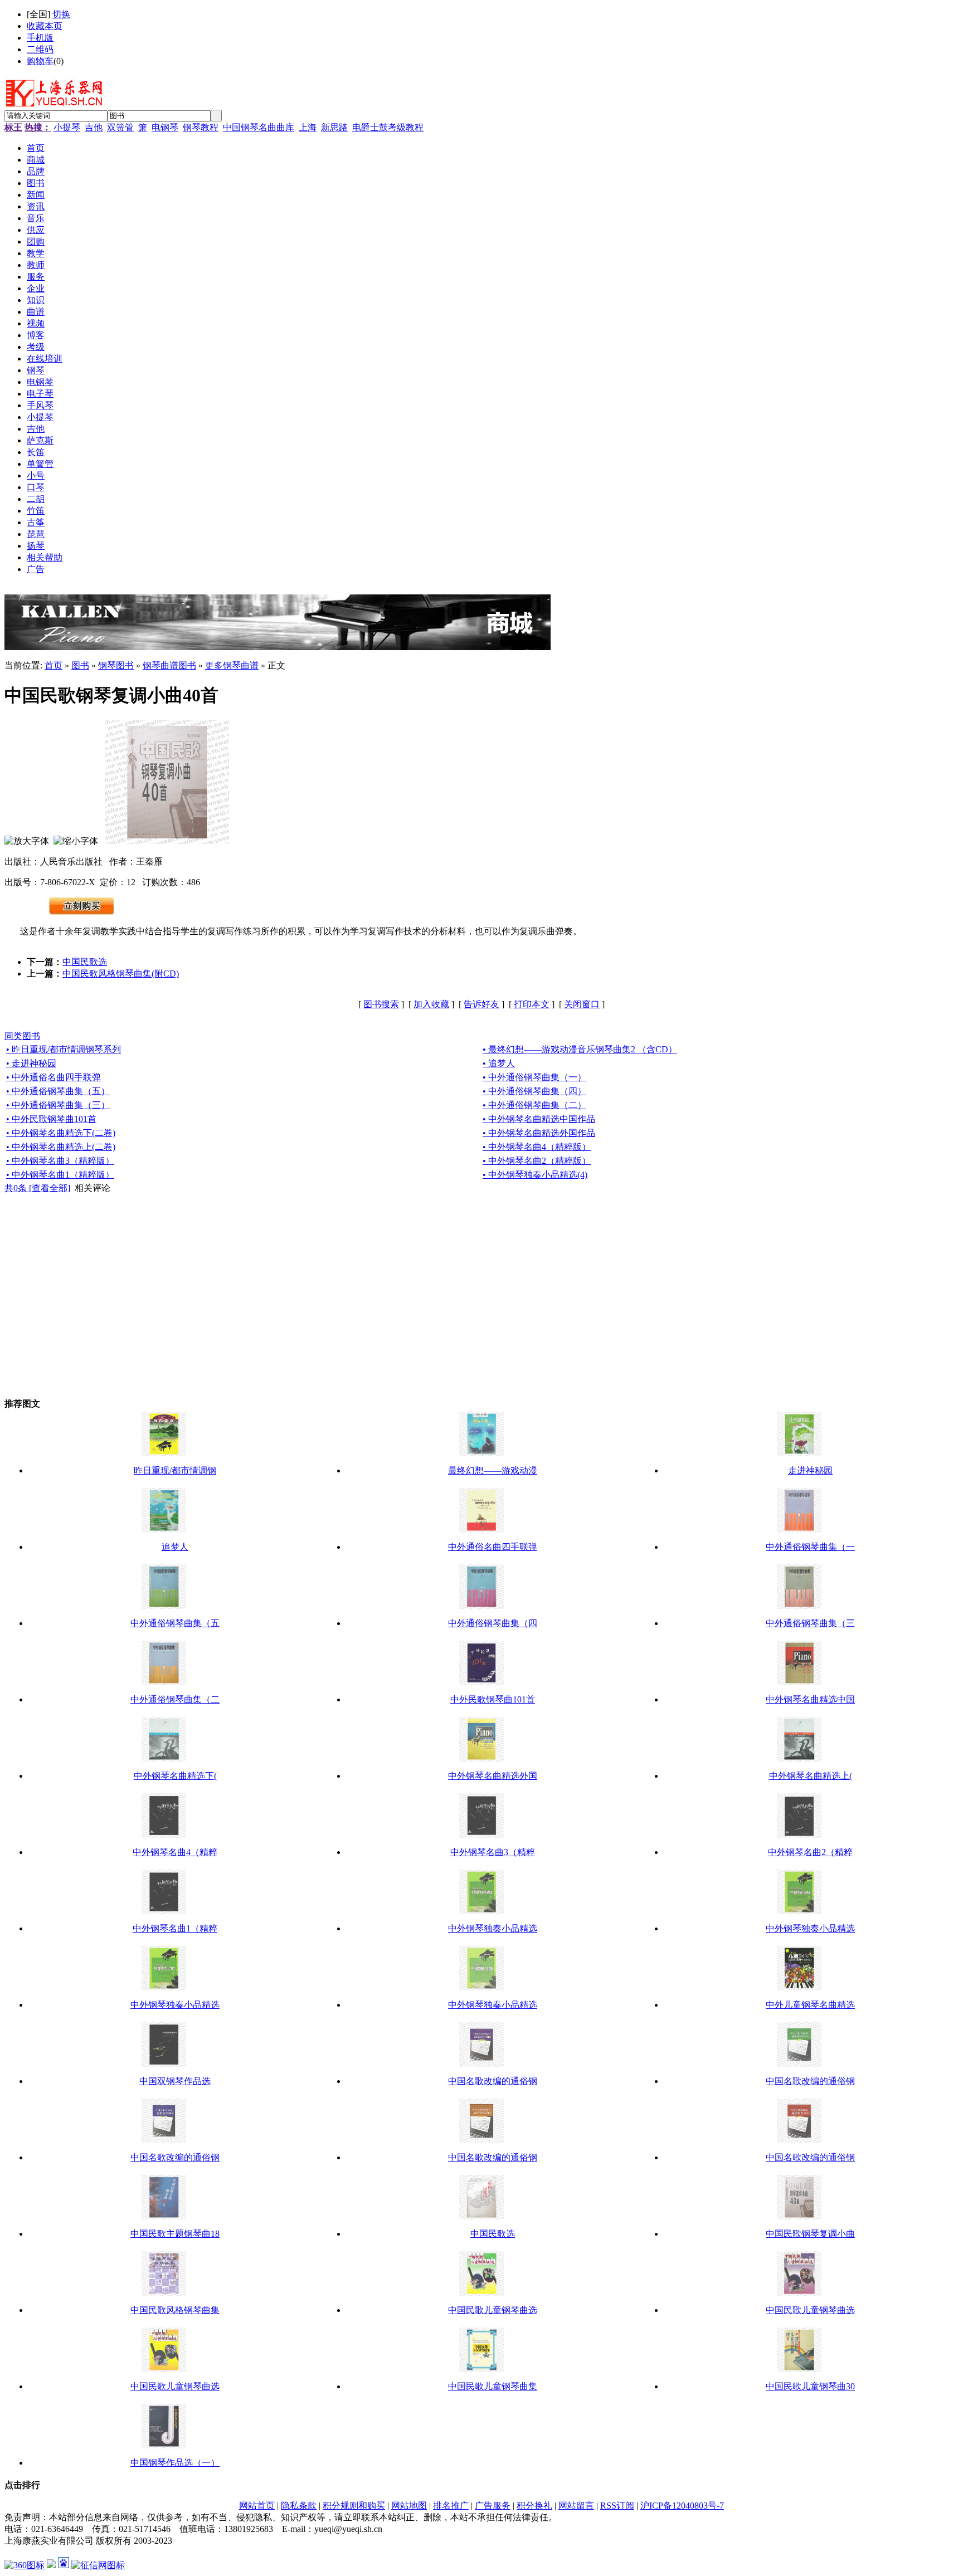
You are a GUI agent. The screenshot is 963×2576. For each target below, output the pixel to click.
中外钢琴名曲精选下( (175, 1776)
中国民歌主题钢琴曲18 (175, 2234)
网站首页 (257, 2506)
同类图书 (22, 1036)
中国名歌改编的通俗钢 (493, 2081)
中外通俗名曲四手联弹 (493, 1547)
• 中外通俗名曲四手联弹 (53, 1077)
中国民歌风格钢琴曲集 (175, 2310)
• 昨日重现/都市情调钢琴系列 (64, 1049)
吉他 (94, 127)
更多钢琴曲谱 (232, 665)
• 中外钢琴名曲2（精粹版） (537, 1161)
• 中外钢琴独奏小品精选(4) (535, 1175)
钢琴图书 (116, 665)
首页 (53, 665)
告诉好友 (481, 1004)
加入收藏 (431, 1004)
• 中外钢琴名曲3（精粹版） (60, 1161)
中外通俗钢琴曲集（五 (175, 1623)
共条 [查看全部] (37, 1188)
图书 (80, 665)
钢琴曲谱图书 (169, 665)
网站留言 (576, 2506)
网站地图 (409, 2506)
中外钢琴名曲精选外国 (493, 1776)
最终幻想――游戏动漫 (493, 1470)
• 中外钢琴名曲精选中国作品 (539, 1119)
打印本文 (532, 1004)
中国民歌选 (85, 962)
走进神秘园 (810, 1470)
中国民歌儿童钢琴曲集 (493, 2386)
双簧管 (120, 127)
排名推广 (451, 2506)
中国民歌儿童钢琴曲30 (810, 2386)
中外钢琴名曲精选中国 (810, 1699)
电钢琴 (165, 127)
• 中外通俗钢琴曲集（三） (58, 1105)
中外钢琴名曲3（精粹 (493, 1852)
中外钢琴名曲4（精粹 (175, 1852)
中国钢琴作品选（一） (175, 2463)
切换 (61, 14)
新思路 (334, 127)
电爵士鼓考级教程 (388, 127)
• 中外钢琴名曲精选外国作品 (539, 1133)
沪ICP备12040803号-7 (682, 2506)
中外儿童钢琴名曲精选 (810, 2005)
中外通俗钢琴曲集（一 (810, 1547)
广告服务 (493, 2506)
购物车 (40, 61)
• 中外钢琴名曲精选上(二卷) (61, 1147)
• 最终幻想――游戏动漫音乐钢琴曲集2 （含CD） (580, 1049)
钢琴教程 (201, 127)
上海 (308, 127)
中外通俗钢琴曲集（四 (493, 1623)
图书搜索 (381, 1004)
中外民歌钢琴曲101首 (493, 1699)
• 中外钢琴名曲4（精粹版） (537, 1147)
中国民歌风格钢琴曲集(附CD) (121, 974)
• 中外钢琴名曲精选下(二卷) (61, 1133)
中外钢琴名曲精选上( (811, 1776)
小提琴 (67, 127)
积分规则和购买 (354, 2506)
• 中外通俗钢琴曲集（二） (534, 1105)
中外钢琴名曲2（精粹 (810, 1852)
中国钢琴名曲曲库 (259, 127)
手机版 (40, 38)
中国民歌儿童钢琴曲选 (493, 2310)
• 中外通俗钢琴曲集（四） (534, 1091)
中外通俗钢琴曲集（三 (810, 1623)
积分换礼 (534, 2506)
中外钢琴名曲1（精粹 (175, 1928)
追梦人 (175, 1547)
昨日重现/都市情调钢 (175, 1470)
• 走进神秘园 (31, 1063)
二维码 (40, 49)
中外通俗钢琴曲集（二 (175, 1699)
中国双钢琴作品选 (175, 2081)
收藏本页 (45, 26)
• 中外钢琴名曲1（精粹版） (60, 1175)
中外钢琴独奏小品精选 (493, 1928)
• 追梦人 (499, 1063)
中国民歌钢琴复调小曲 (810, 2234)
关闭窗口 (582, 1004)
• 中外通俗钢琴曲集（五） (58, 1091)
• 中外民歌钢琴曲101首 (51, 1119)
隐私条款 (299, 2506)
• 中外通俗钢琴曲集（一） (534, 1077)
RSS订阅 (617, 2506)
